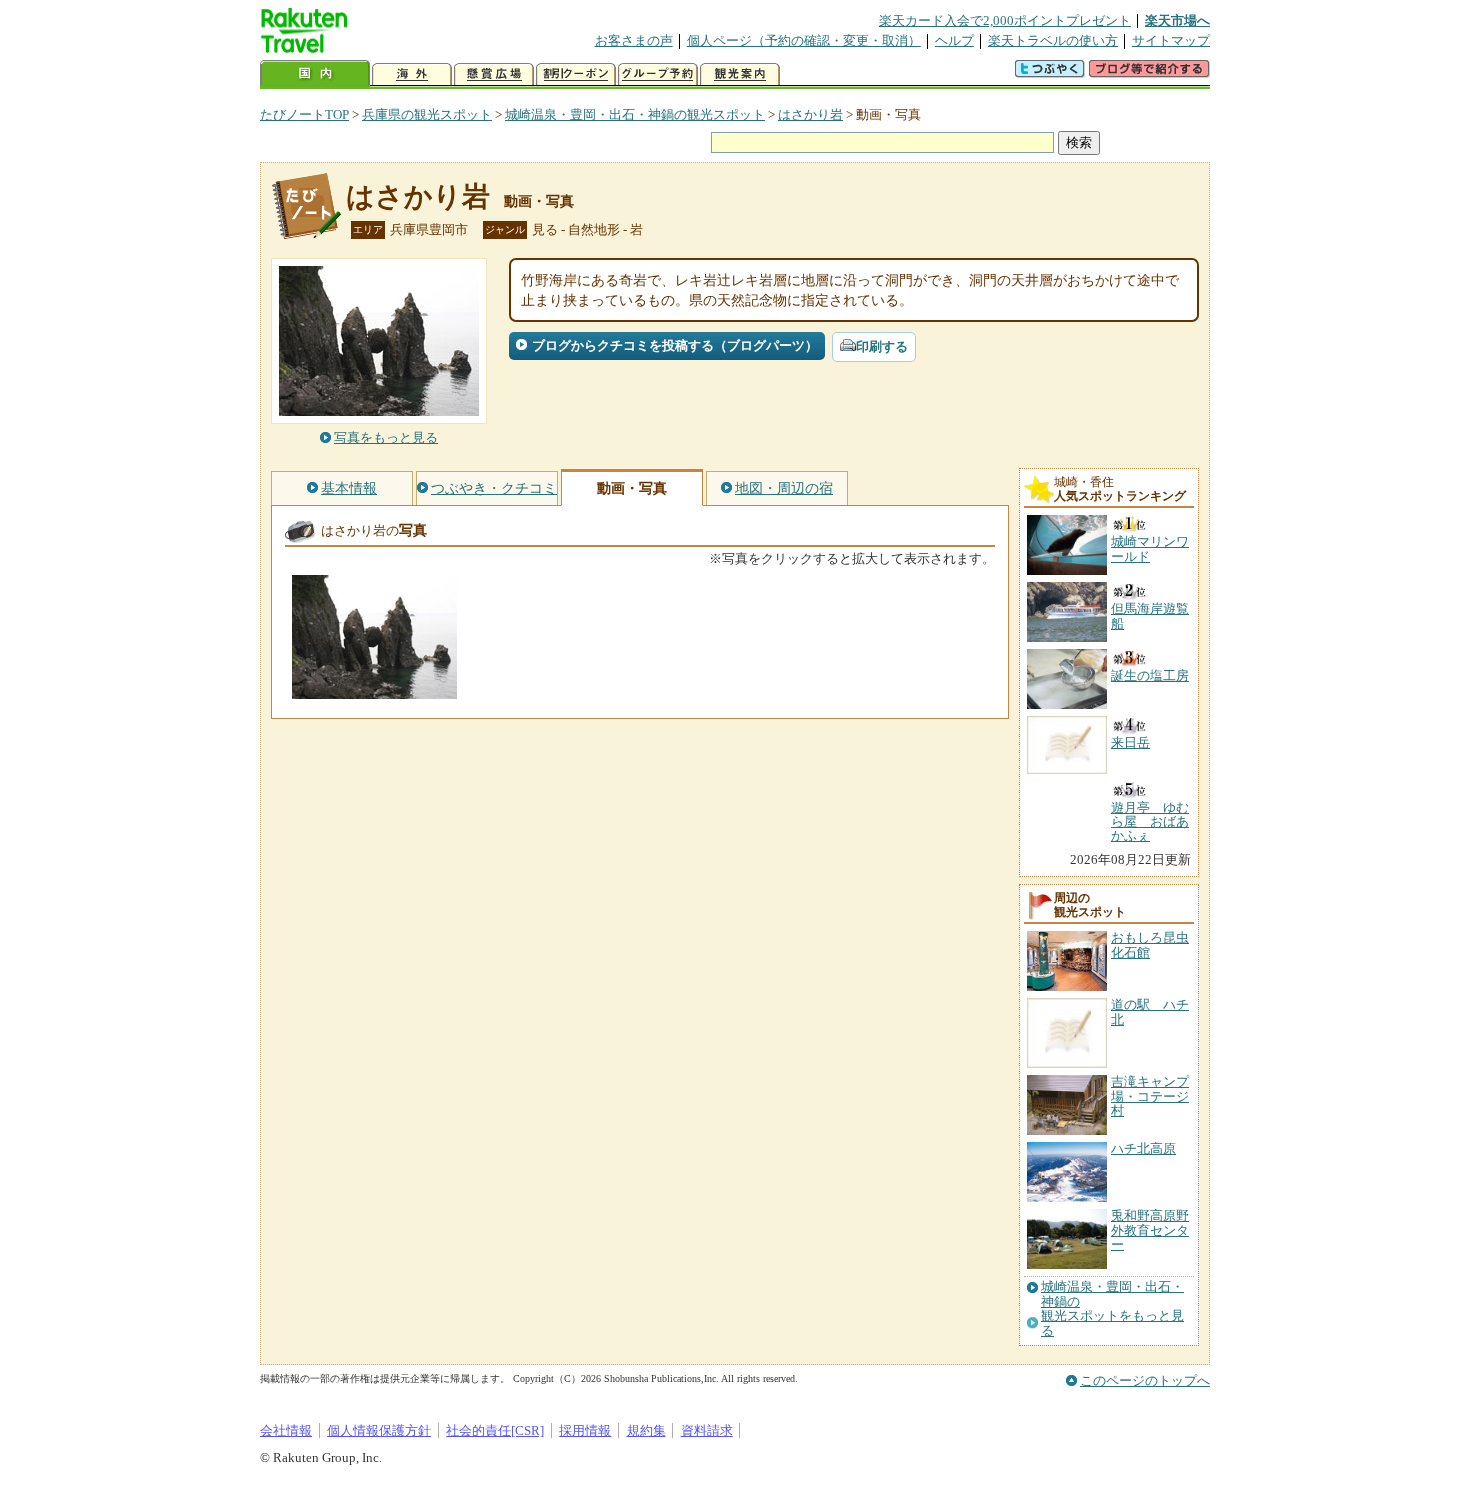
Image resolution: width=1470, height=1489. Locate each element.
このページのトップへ (1145, 1380)
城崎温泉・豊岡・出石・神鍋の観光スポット (635, 114)
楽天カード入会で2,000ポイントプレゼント (1005, 20)
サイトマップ (1171, 40)
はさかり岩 (810, 114)
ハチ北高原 (1143, 1148)
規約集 (646, 1430)
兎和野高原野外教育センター (1150, 1230)
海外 (412, 74)
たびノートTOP (304, 114)
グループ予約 (658, 74)
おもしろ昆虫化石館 (1150, 944)
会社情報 (286, 1430)
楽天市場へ (1177, 20)
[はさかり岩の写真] (374, 689)
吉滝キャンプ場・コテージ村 (1150, 1096)
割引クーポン (576, 74)
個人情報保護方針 (379, 1430)
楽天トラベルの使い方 (1053, 40)
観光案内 (740, 74)
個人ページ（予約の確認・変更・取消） (804, 40)
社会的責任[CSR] (495, 1430)
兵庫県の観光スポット (427, 114)
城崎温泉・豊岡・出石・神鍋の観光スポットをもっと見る (1112, 1308)
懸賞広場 (494, 74)
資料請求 (707, 1430)
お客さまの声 (634, 40)
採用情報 (585, 1430)
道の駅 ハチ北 (1150, 1011)
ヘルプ (954, 40)
